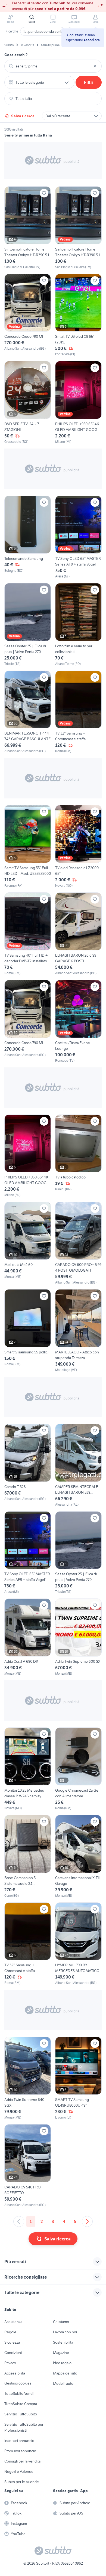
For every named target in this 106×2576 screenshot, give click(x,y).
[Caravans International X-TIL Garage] (78, 1857)
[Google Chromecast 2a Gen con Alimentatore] (78, 1769)
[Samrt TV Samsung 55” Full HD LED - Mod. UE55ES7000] (28, 847)
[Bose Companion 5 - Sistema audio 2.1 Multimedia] (28, 1857)
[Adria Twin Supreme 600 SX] (78, 1637)
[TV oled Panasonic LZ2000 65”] (78, 847)
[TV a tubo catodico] (78, 1156)
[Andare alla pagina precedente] (19, 2221)
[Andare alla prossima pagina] (87, 2221)
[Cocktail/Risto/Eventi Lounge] (78, 1021)
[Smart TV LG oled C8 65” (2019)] (78, 315)
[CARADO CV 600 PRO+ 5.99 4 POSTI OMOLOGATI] (78, 1243)
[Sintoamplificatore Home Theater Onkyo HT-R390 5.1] (28, 228)
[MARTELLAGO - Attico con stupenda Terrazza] (78, 1331)
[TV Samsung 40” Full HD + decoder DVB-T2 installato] (28, 934)
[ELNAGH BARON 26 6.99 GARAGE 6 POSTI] (78, 934)
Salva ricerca (23, 116)
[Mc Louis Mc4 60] (28, 1243)
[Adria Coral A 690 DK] (28, 1637)
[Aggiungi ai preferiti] (44, 193)
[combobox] (53, 66)
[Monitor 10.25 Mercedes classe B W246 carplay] (28, 1769)
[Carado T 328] (28, 1465)
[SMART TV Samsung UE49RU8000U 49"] (78, 2078)
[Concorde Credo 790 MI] (28, 315)
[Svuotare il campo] (95, 66)
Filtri (89, 82)
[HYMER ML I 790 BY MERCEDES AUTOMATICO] (78, 1944)
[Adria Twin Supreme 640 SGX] (28, 2078)
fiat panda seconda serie (43, 31)
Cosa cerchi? (16, 55)
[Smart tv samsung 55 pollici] (28, 1331)
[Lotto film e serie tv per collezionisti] (78, 625)
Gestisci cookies (18, 2383)
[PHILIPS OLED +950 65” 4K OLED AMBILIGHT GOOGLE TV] (78, 403)
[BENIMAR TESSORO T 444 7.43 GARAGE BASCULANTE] (28, 712)
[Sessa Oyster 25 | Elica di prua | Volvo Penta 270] (28, 625)
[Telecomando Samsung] (28, 537)
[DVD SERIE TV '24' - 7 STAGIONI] (28, 403)
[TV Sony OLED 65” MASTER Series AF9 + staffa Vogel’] (78, 537)
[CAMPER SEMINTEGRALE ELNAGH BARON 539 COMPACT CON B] (78, 1465)
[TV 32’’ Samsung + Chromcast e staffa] (78, 712)
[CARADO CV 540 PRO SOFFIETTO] (28, 2166)
